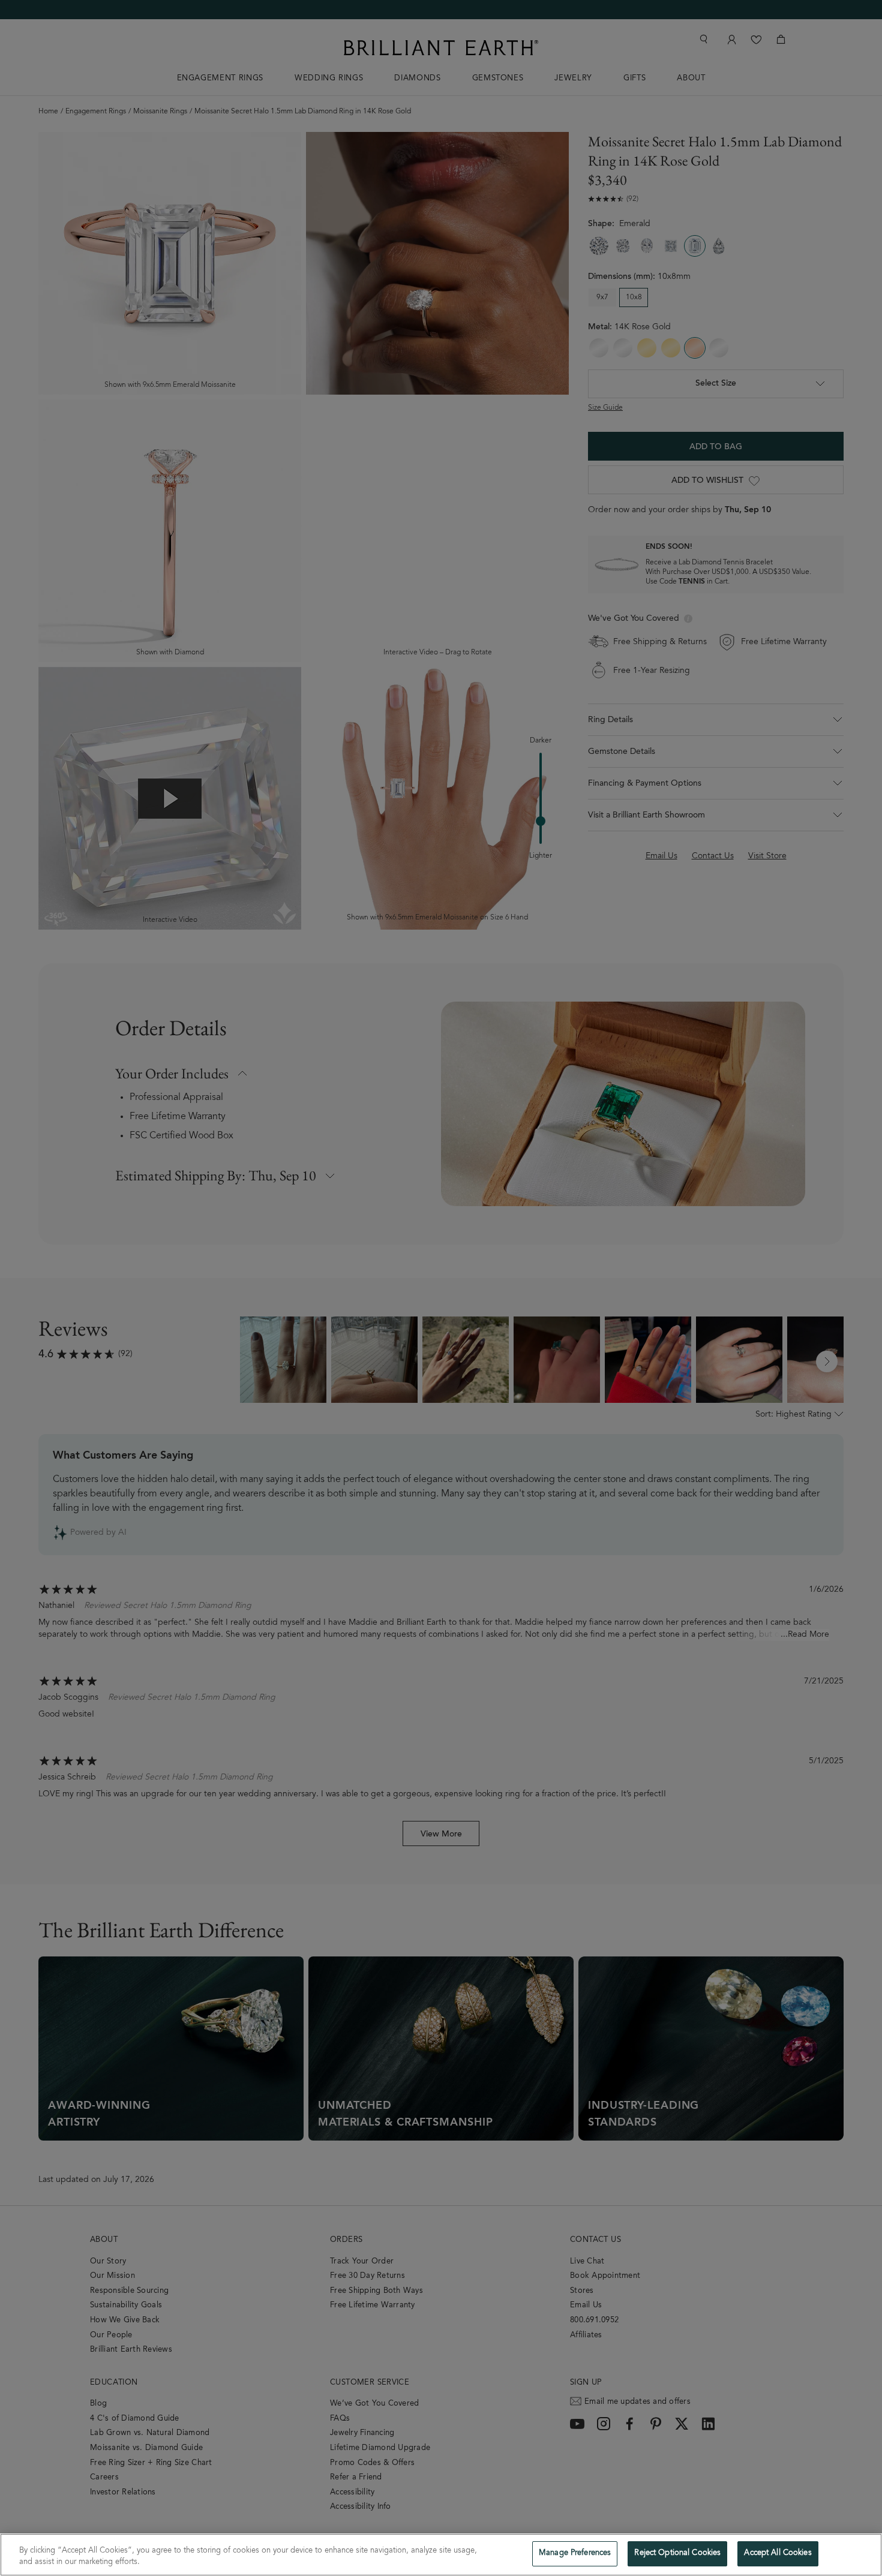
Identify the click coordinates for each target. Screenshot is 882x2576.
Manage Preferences (575, 2554)
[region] (441, 2555)
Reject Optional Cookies (677, 2554)
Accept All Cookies (778, 2554)
